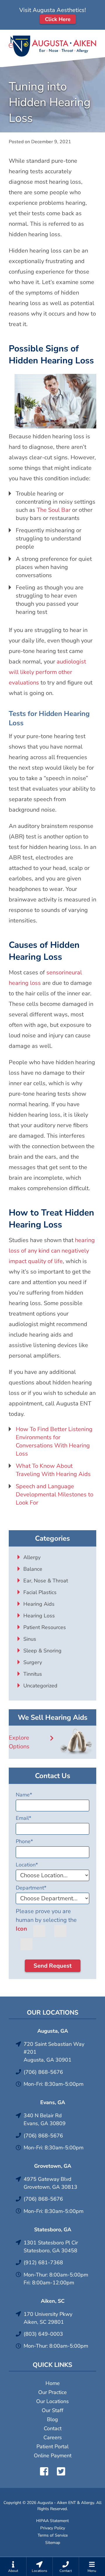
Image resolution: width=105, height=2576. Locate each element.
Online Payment (53, 2456)
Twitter (61, 2471)
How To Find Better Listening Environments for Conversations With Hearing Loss (54, 1441)
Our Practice (52, 2392)
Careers (53, 2437)
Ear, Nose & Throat (46, 1581)
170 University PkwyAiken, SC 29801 (48, 2318)
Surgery (33, 1662)
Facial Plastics (40, 1592)
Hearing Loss (39, 1616)
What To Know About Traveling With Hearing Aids (53, 1470)
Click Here (58, 19)
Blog (52, 2419)
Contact (53, 2428)
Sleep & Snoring (42, 1651)
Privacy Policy (53, 2528)
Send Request (53, 1966)
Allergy (32, 1557)
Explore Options (19, 1742)
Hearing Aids (39, 1604)
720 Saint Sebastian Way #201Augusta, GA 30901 (54, 2052)
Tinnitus (33, 1674)
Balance (33, 1569)
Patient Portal (52, 2447)
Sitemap (53, 2543)
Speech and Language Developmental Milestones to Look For (55, 1494)
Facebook (44, 2471)
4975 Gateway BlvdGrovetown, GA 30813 (50, 2183)
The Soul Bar (54, 510)
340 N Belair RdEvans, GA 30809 (45, 2119)
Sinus (30, 1639)
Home (53, 2383)
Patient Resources (45, 1627)
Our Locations (52, 2401)
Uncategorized (40, 1686)
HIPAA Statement (52, 2521)
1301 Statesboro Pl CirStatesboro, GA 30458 (51, 2247)
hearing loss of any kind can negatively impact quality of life (52, 1251)
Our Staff (52, 2410)
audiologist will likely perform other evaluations (47, 672)
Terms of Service (53, 2535)
